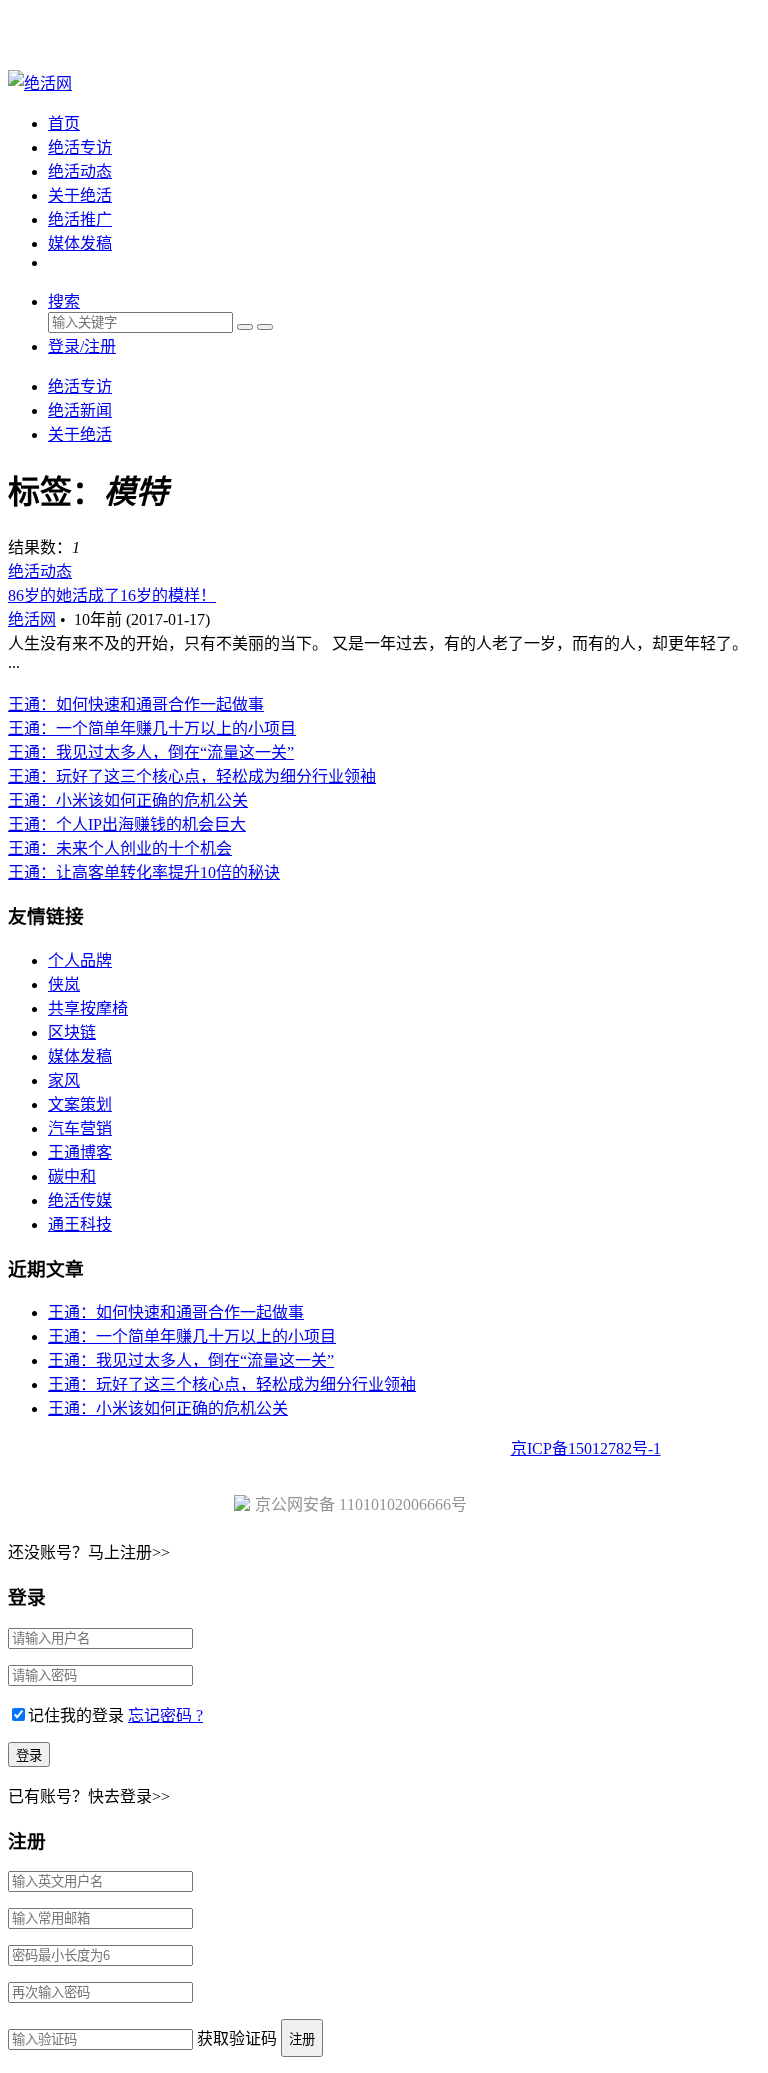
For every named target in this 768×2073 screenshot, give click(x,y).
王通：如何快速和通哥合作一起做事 (136, 704)
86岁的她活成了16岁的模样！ (112, 595)
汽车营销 (80, 1128)
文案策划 (80, 1104)
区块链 (72, 1032)
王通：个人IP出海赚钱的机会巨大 (127, 824)
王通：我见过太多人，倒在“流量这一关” (151, 752)
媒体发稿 (80, 243)
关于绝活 (80, 195)
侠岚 (64, 984)
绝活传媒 (80, 1200)
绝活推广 (80, 219)
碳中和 (72, 1176)
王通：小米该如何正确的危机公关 (128, 800)
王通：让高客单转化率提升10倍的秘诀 (144, 872)
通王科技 (80, 1224)
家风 (64, 1080)
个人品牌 (80, 960)
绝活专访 (80, 147)
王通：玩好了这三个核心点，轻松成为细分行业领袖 (192, 776)
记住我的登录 (76, 1715)
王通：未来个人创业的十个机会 (120, 848)
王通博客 (80, 1152)
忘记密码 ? (165, 1715)
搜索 (64, 301)
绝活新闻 (80, 410)
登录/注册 (82, 346)
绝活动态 (80, 171)
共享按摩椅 (88, 1008)
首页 (64, 123)
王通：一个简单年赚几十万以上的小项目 (152, 728)
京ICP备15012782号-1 (586, 1448)
